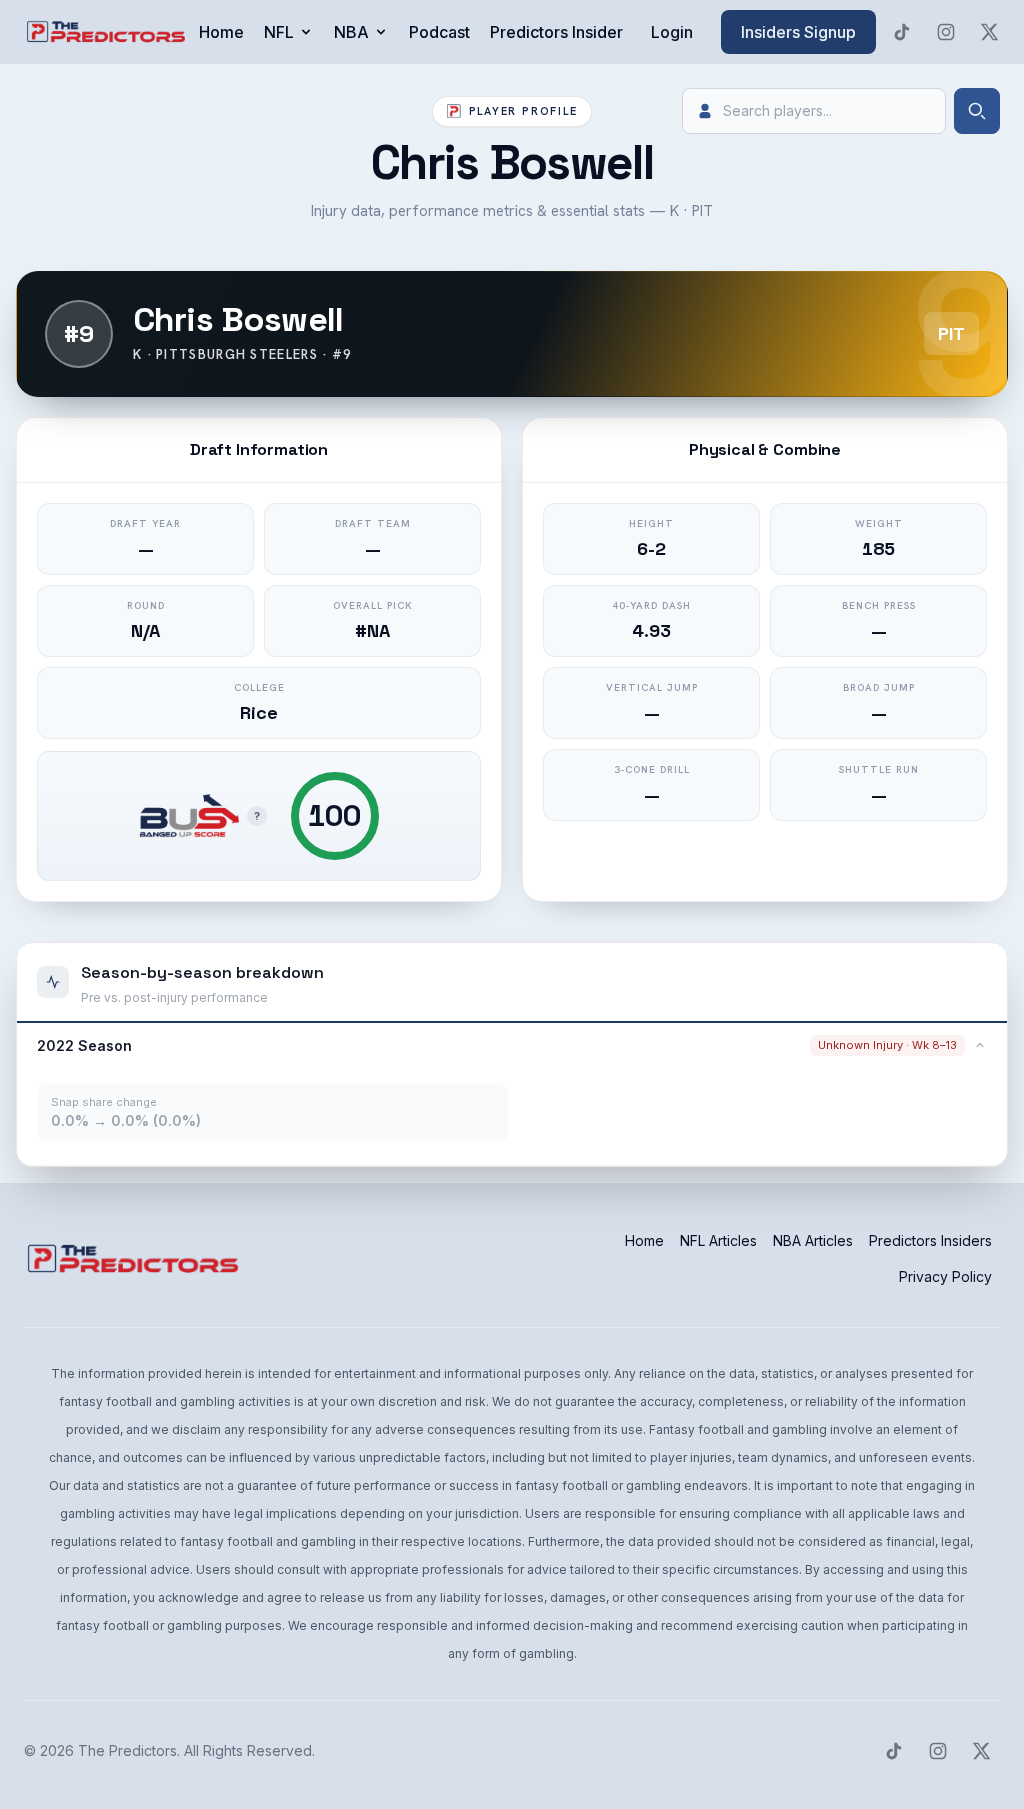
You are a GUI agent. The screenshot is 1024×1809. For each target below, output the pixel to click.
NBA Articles (813, 1240)
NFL (279, 32)
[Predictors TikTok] (902, 32)
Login (672, 32)
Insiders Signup (798, 32)
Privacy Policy (945, 1276)
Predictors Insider (556, 32)
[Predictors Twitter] (990, 32)
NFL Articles (718, 1240)
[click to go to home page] (108, 32)
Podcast (439, 32)
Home (221, 32)
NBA (351, 32)
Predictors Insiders (930, 1240)
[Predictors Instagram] (946, 32)
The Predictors (127, 1750)
